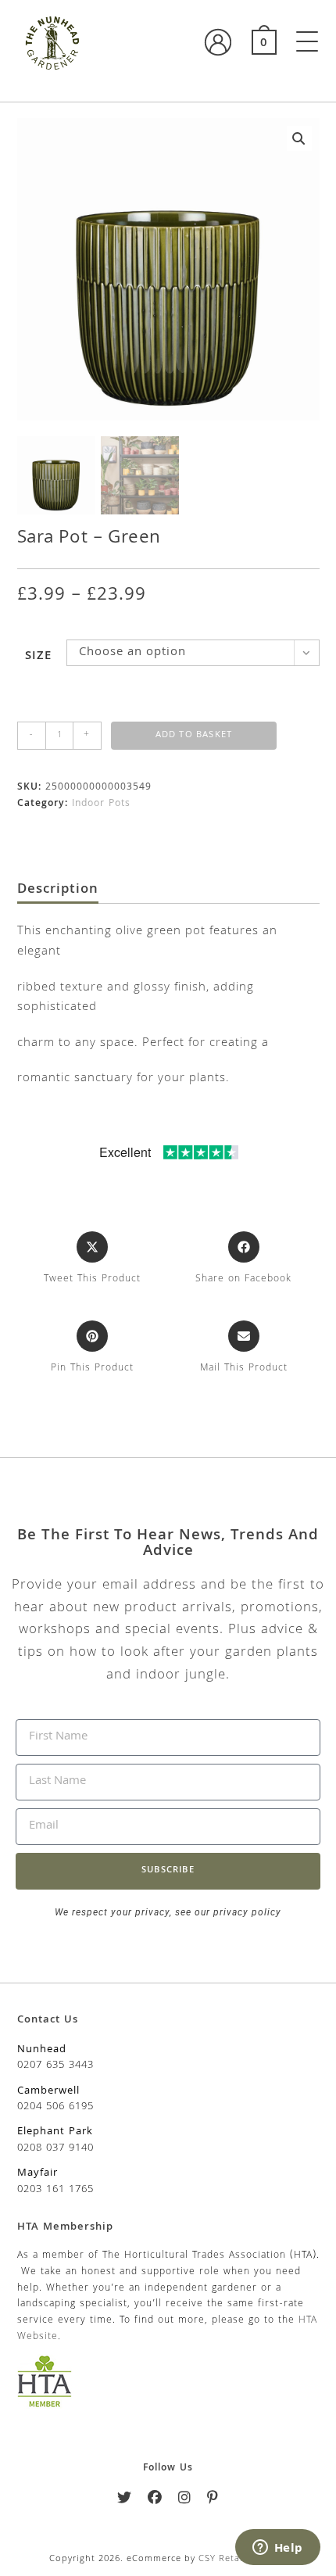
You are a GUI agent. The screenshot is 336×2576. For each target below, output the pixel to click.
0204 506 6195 (55, 2107)
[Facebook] (155, 2501)
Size (38, 657)
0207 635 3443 (55, 2065)
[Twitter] (125, 2501)
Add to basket (194, 735)
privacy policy (246, 1912)
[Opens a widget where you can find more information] (277, 2549)
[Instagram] (185, 2501)
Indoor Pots (101, 804)
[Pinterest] (213, 2501)
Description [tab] (58, 890)
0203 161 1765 (55, 2190)
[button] (299, 138)
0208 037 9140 (55, 2148)
